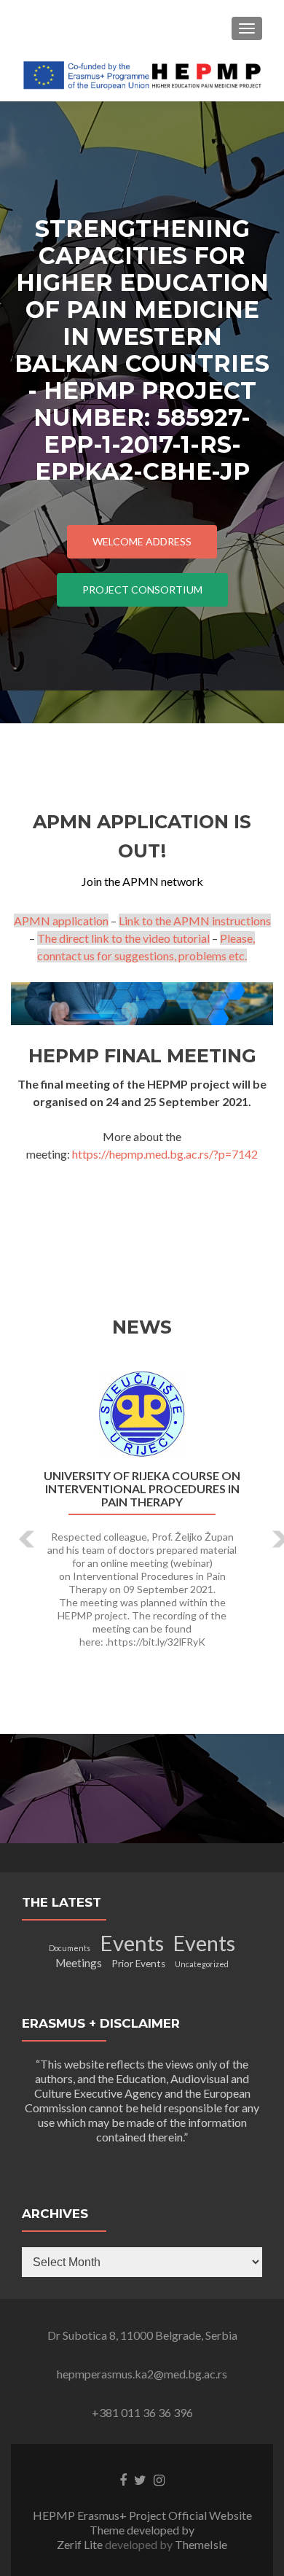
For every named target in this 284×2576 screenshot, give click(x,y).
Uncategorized (202, 1964)
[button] (16, 1528)
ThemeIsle (201, 2544)
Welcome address (142, 541)
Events (132, 1943)
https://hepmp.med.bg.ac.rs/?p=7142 (165, 1154)
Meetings (79, 1963)
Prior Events (138, 1964)
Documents (70, 1948)
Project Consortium (142, 589)
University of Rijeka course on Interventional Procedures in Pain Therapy (142, 1489)
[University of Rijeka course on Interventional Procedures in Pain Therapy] (142, 1415)
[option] (142, 1517)
